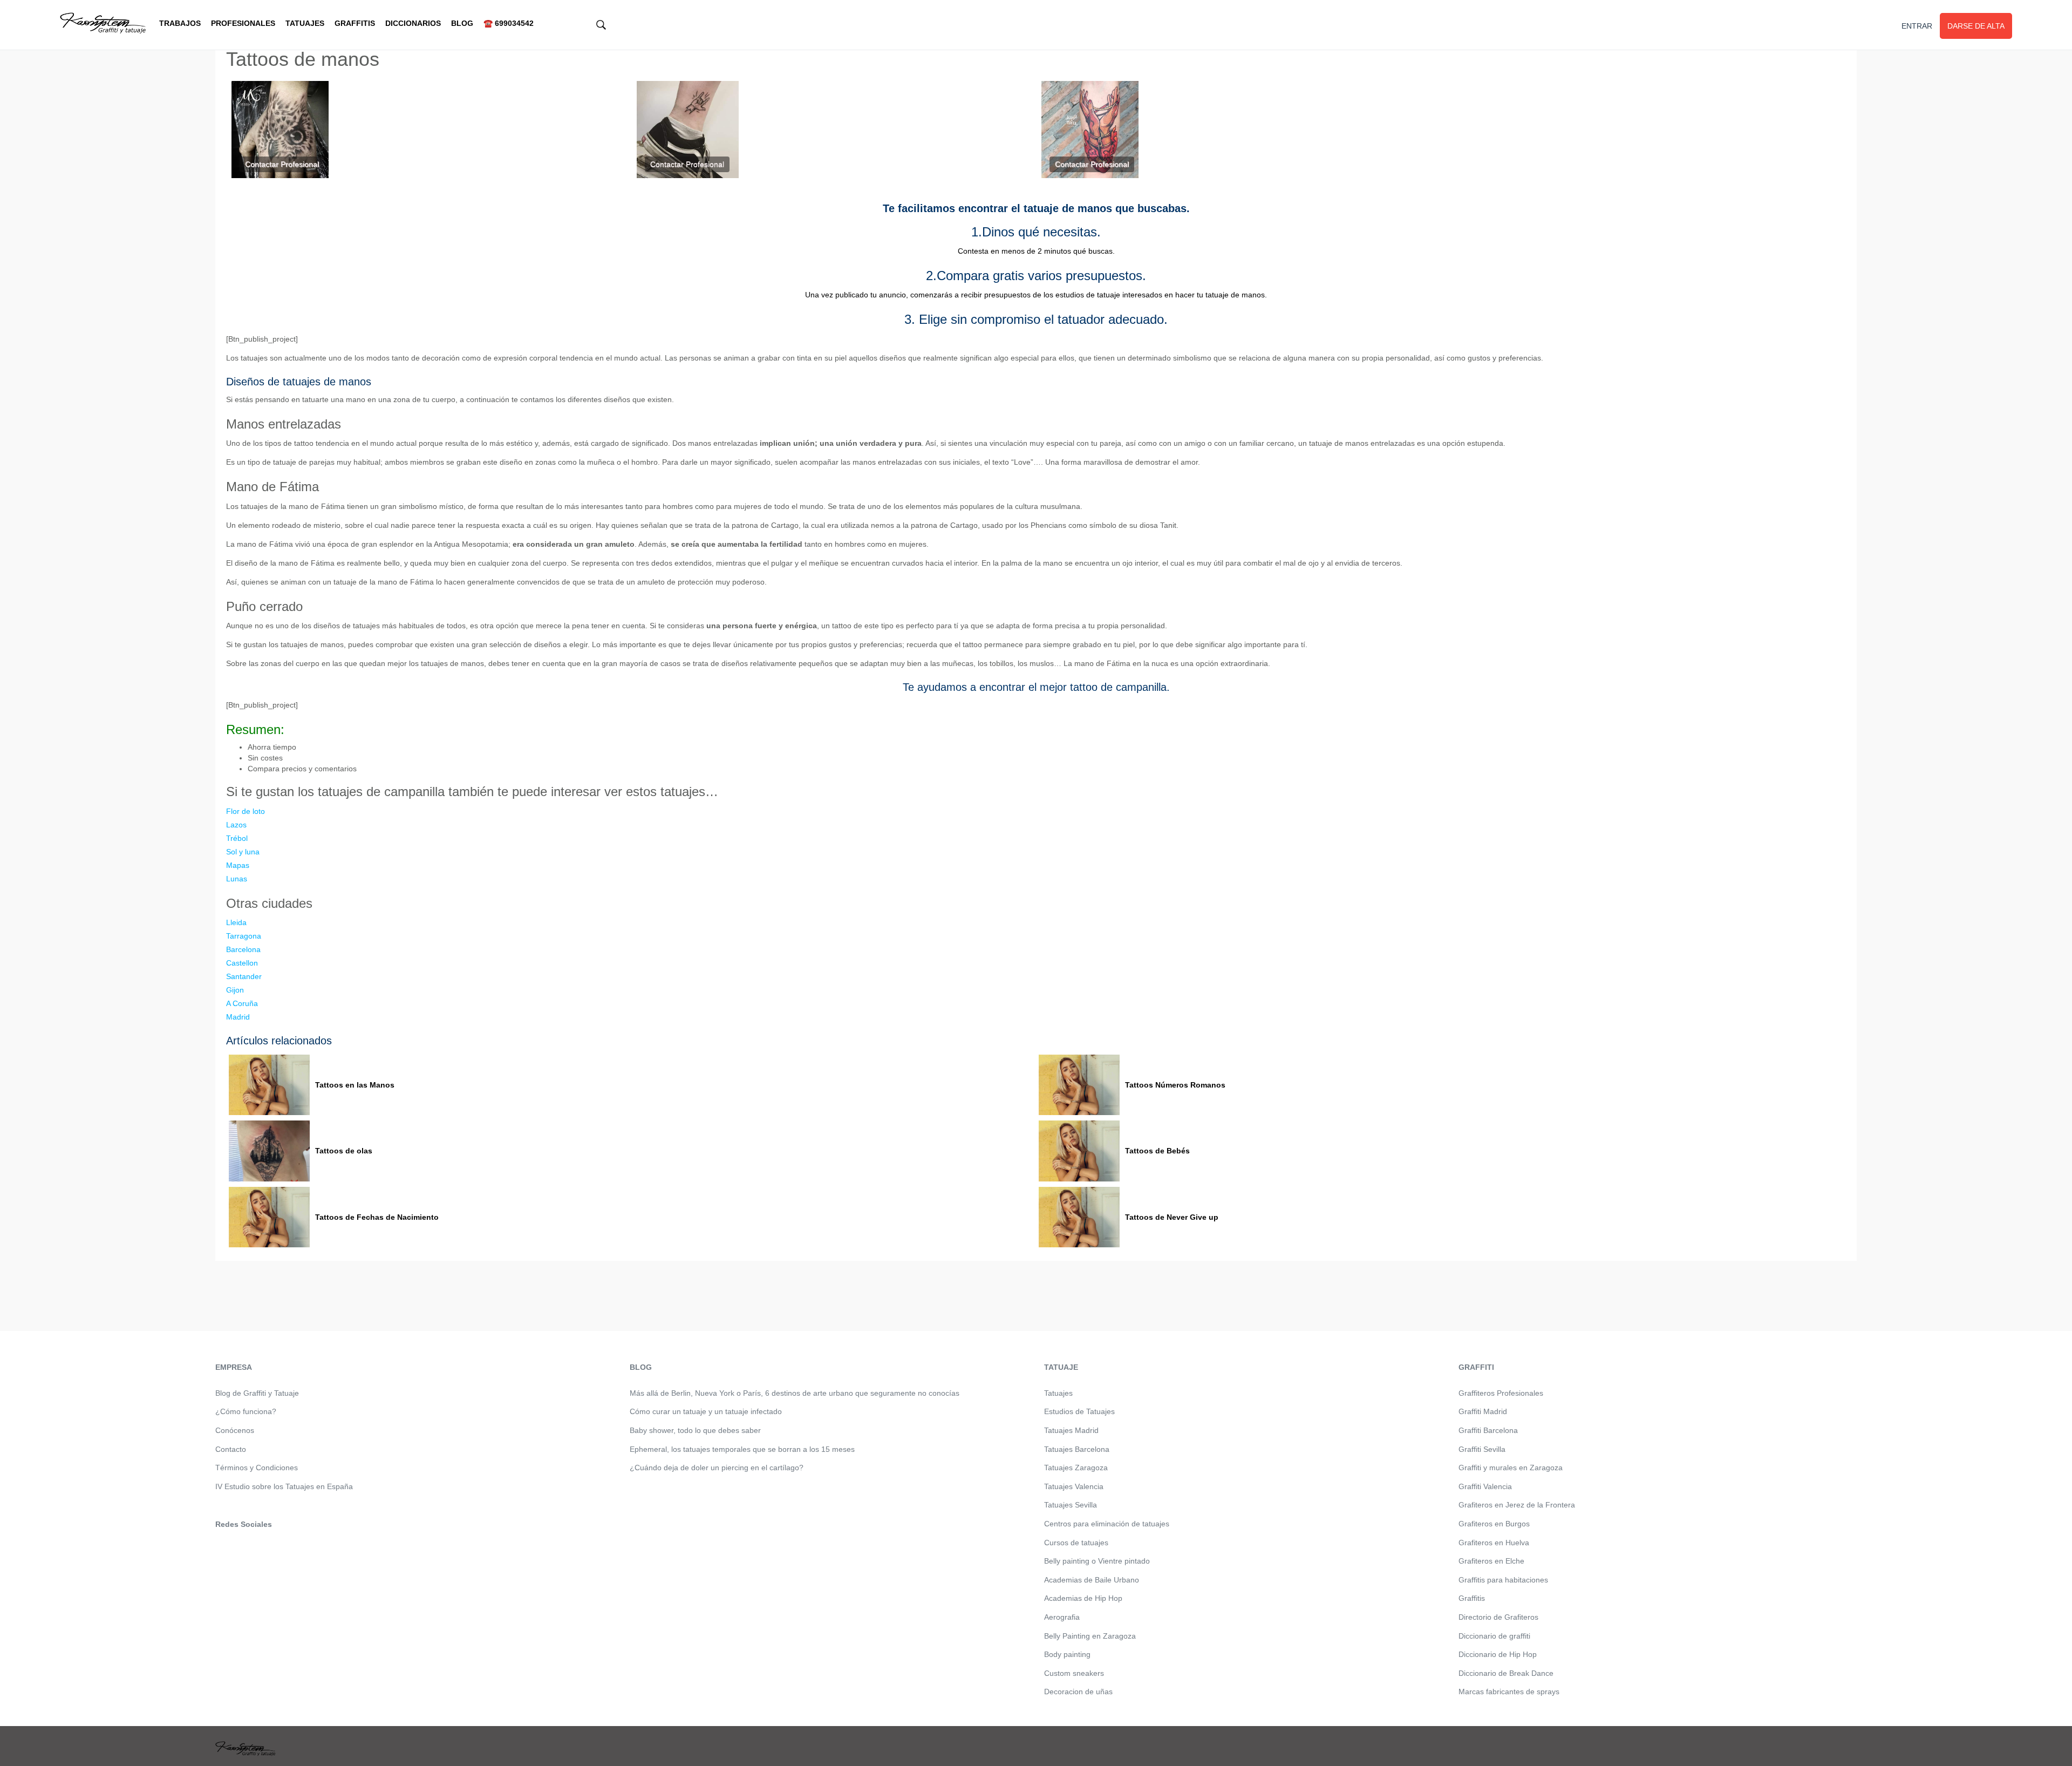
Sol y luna (243, 852)
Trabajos (180, 23)
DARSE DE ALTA (1976, 26)
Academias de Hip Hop (1083, 1598)
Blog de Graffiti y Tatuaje (257, 1393)
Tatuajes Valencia (1074, 1486)
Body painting (1067, 1654)
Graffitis (355, 23)
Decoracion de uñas (1078, 1692)
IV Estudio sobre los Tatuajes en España (284, 1486)
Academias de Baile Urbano (1092, 1580)
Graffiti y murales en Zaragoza (1511, 1468)
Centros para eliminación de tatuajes (1107, 1524)
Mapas (238, 865)
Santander (244, 976)
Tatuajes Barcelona (1077, 1449)
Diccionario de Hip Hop (1498, 1654)
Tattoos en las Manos (355, 1085)
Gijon (235, 990)
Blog (462, 23)
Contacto (231, 1449)
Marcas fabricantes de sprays (1509, 1692)
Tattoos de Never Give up (1172, 1217)
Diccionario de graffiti (1494, 1636)
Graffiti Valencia (1485, 1486)
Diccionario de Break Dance (1506, 1673)
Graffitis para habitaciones (1503, 1580)
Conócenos (235, 1430)
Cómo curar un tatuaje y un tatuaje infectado (706, 1411)
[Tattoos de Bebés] (1079, 1151)
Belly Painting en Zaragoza (1090, 1636)
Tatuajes (305, 23)
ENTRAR (1917, 26)
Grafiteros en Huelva (1494, 1543)
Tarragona (244, 936)
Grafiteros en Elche (1491, 1561)
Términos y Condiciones (257, 1468)
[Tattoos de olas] (269, 1151)
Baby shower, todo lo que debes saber (695, 1430)
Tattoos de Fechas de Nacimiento (377, 1217)
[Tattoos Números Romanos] (1079, 1085)
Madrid (238, 1017)
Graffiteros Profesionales (1501, 1393)
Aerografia (1062, 1617)
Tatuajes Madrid (1071, 1430)
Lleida (236, 922)
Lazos (236, 825)
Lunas (237, 879)
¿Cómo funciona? (246, 1411)
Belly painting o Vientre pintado (1097, 1561)
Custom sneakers (1074, 1673)
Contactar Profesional (282, 164)
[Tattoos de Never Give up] (1079, 1217)
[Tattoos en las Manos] (269, 1085)
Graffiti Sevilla (1482, 1449)
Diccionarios (413, 23)
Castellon (242, 963)
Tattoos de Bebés (1157, 1151)
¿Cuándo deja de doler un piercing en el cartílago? (717, 1468)
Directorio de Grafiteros (1498, 1617)
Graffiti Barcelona (1488, 1430)
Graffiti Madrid (1483, 1411)
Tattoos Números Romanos (1175, 1085)
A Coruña (242, 1003)
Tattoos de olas (344, 1151)
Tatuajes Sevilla (1071, 1505)
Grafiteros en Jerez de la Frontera (1517, 1505)
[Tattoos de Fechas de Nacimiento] (269, 1217)
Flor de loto (246, 811)
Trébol (237, 838)
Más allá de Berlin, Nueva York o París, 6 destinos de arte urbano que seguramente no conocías (795, 1393)
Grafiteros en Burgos (1494, 1524)
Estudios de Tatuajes (1079, 1411)
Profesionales (243, 23)
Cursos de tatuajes (1076, 1543)
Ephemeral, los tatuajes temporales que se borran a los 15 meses (742, 1449)
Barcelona (243, 949)
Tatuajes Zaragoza (1076, 1468)
